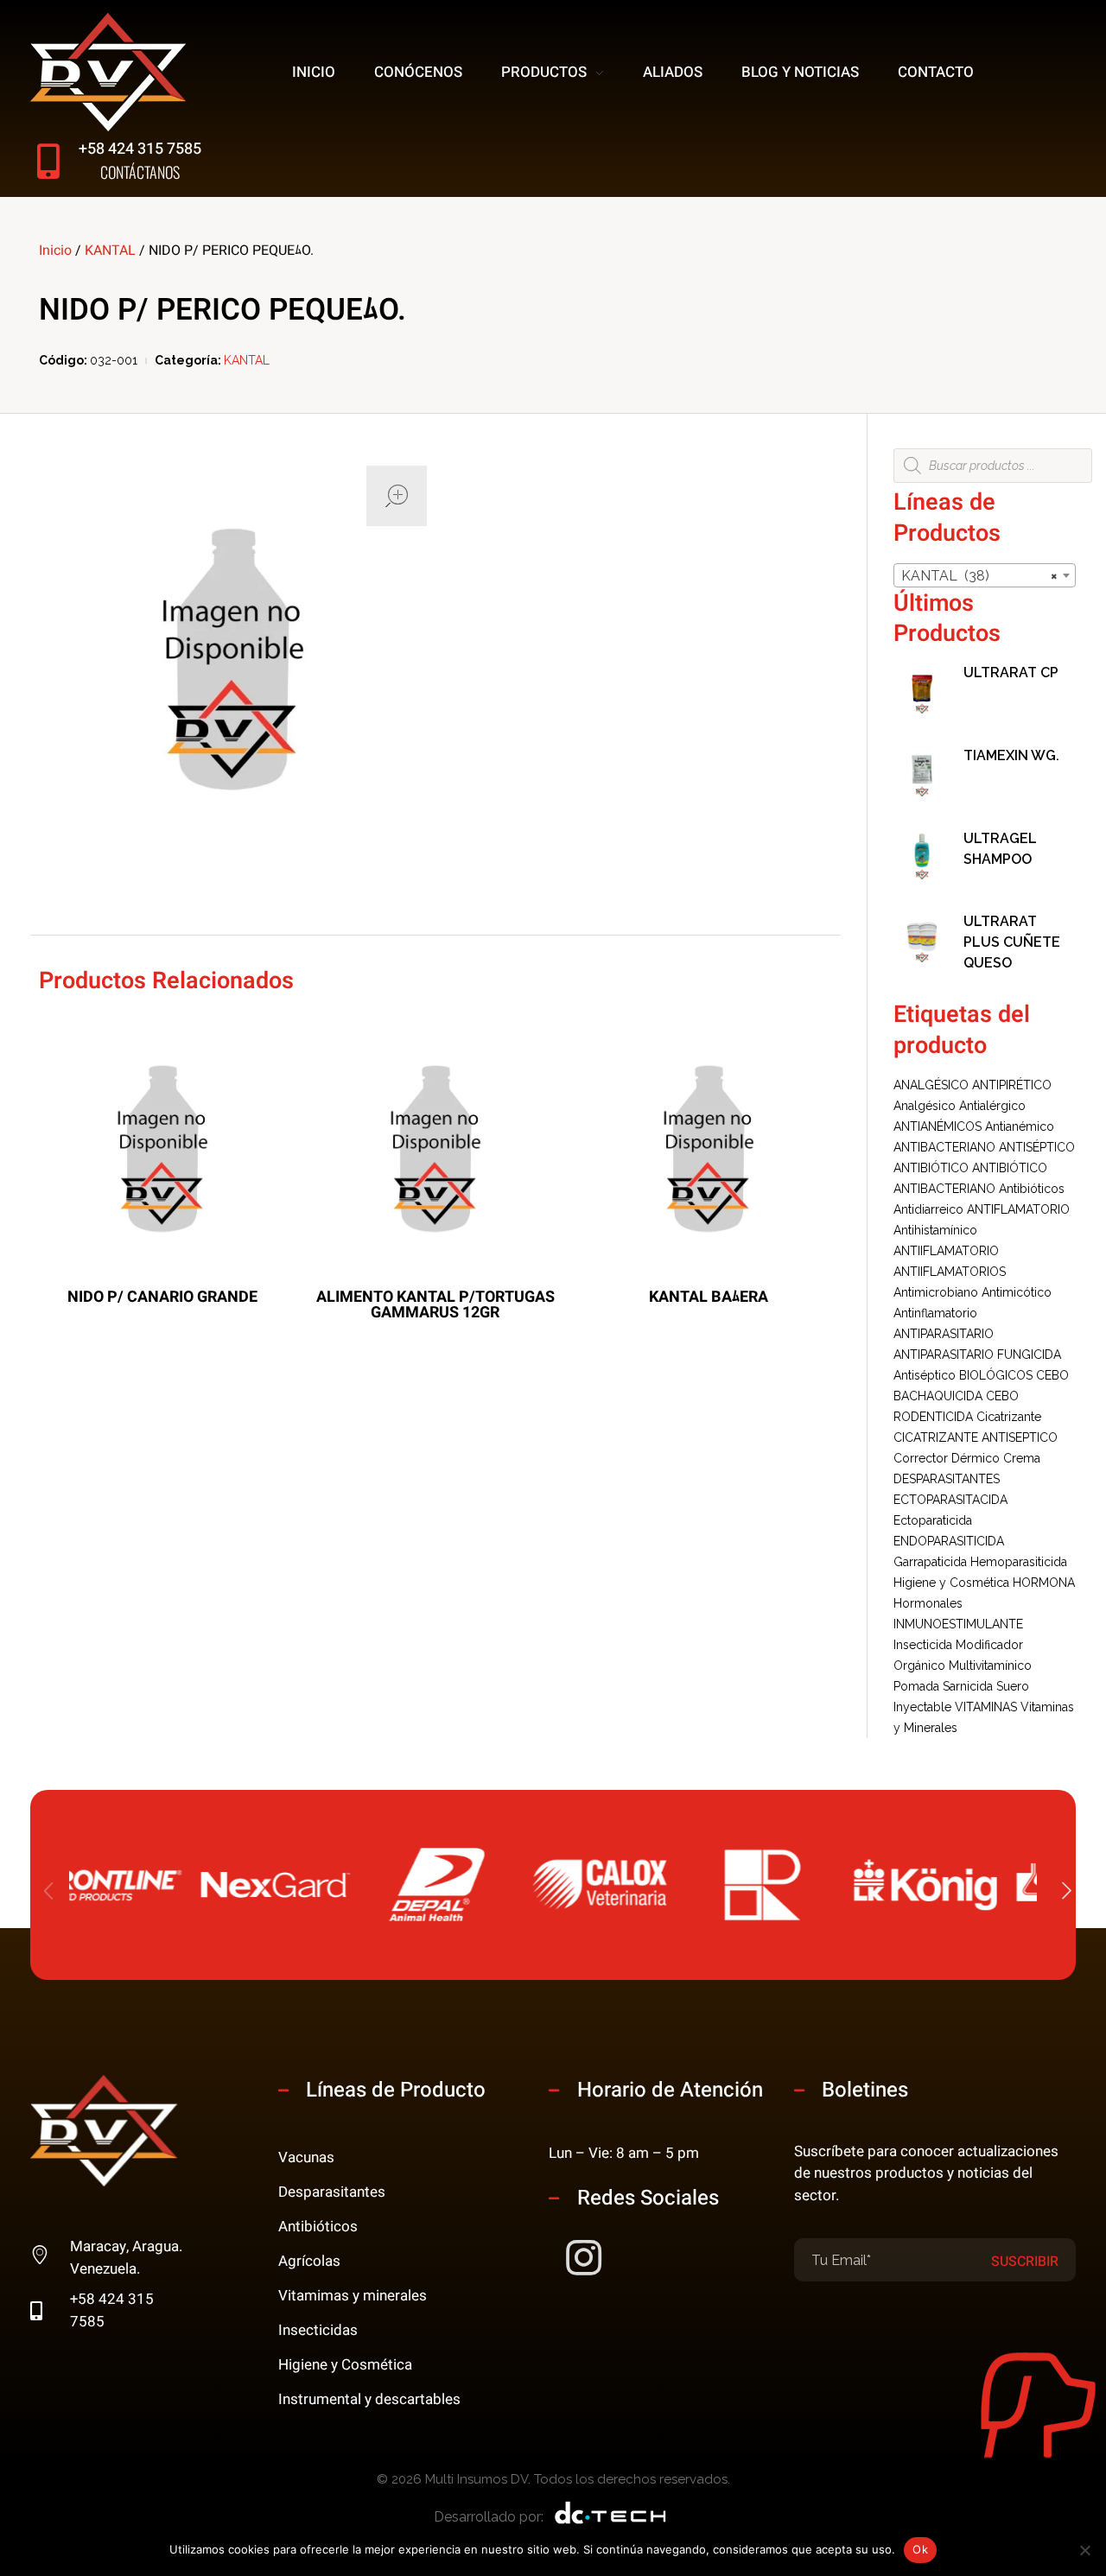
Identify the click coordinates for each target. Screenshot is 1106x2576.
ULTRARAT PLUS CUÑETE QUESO (1012, 942)
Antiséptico (925, 1375)
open (397, 496)
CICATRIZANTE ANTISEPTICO (976, 1437)
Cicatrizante (1009, 1417)
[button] (1067, 1892)
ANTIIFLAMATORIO (946, 1251)
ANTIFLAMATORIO (1018, 1209)
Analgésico (925, 1106)
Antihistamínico (935, 1230)
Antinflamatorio (935, 1313)
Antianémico (1020, 1126)
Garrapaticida (930, 1562)
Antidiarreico (928, 1209)
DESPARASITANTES (947, 1479)
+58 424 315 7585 (140, 149)
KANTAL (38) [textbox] (979, 576)
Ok (920, 2549)
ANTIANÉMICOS (938, 1126)
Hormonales (928, 1603)
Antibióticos (1032, 1189)
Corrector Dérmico (947, 1458)
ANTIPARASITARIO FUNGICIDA (977, 1355)
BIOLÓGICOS (996, 1375)
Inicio (55, 251)
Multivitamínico (990, 1666)
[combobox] (985, 575)
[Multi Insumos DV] (108, 72)
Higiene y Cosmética (951, 1583)
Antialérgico (992, 1106)
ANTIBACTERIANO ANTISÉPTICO (984, 1147)
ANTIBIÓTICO (931, 1168)
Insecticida (923, 1645)
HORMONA (1044, 1583)
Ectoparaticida (933, 1520)
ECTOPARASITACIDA (950, 1500)
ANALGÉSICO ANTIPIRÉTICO (973, 1085)
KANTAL (110, 251)
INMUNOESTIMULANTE (958, 1624)
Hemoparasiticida (1019, 1562)
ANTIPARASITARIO (944, 1334)
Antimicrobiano (936, 1292)
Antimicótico (1017, 1292)
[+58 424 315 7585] (48, 161)
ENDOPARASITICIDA (949, 1541)
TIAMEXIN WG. (1011, 755)
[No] (1084, 2550)
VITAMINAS (986, 1707)
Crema (1022, 1458)
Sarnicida (968, 1686)
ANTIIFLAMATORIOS (950, 1272)
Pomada (916, 1686)
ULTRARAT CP (1011, 673)
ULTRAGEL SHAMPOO (1000, 849)
